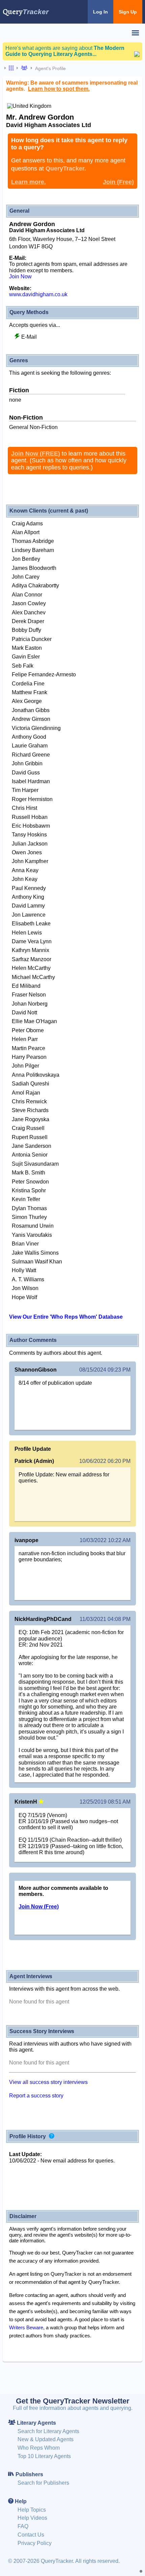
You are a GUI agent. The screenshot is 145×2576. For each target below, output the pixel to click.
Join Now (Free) (39, 1907)
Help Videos (32, 2518)
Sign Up (128, 12)
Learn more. (28, 182)
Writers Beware (26, 2327)
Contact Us (31, 2535)
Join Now (20, 277)
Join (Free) (118, 182)
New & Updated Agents (46, 2439)
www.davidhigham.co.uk (38, 294)
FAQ (23, 2526)
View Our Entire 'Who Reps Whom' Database (66, 1317)
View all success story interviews (48, 2082)
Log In (100, 12)
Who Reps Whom (39, 2448)
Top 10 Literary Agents (44, 2456)
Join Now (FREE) (36, 454)
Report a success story (36, 2096)
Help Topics (32, 2510)
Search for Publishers (43, 2483)
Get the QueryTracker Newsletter (73, 2401)
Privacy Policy (35, 2543)
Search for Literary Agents (48, 2431)
